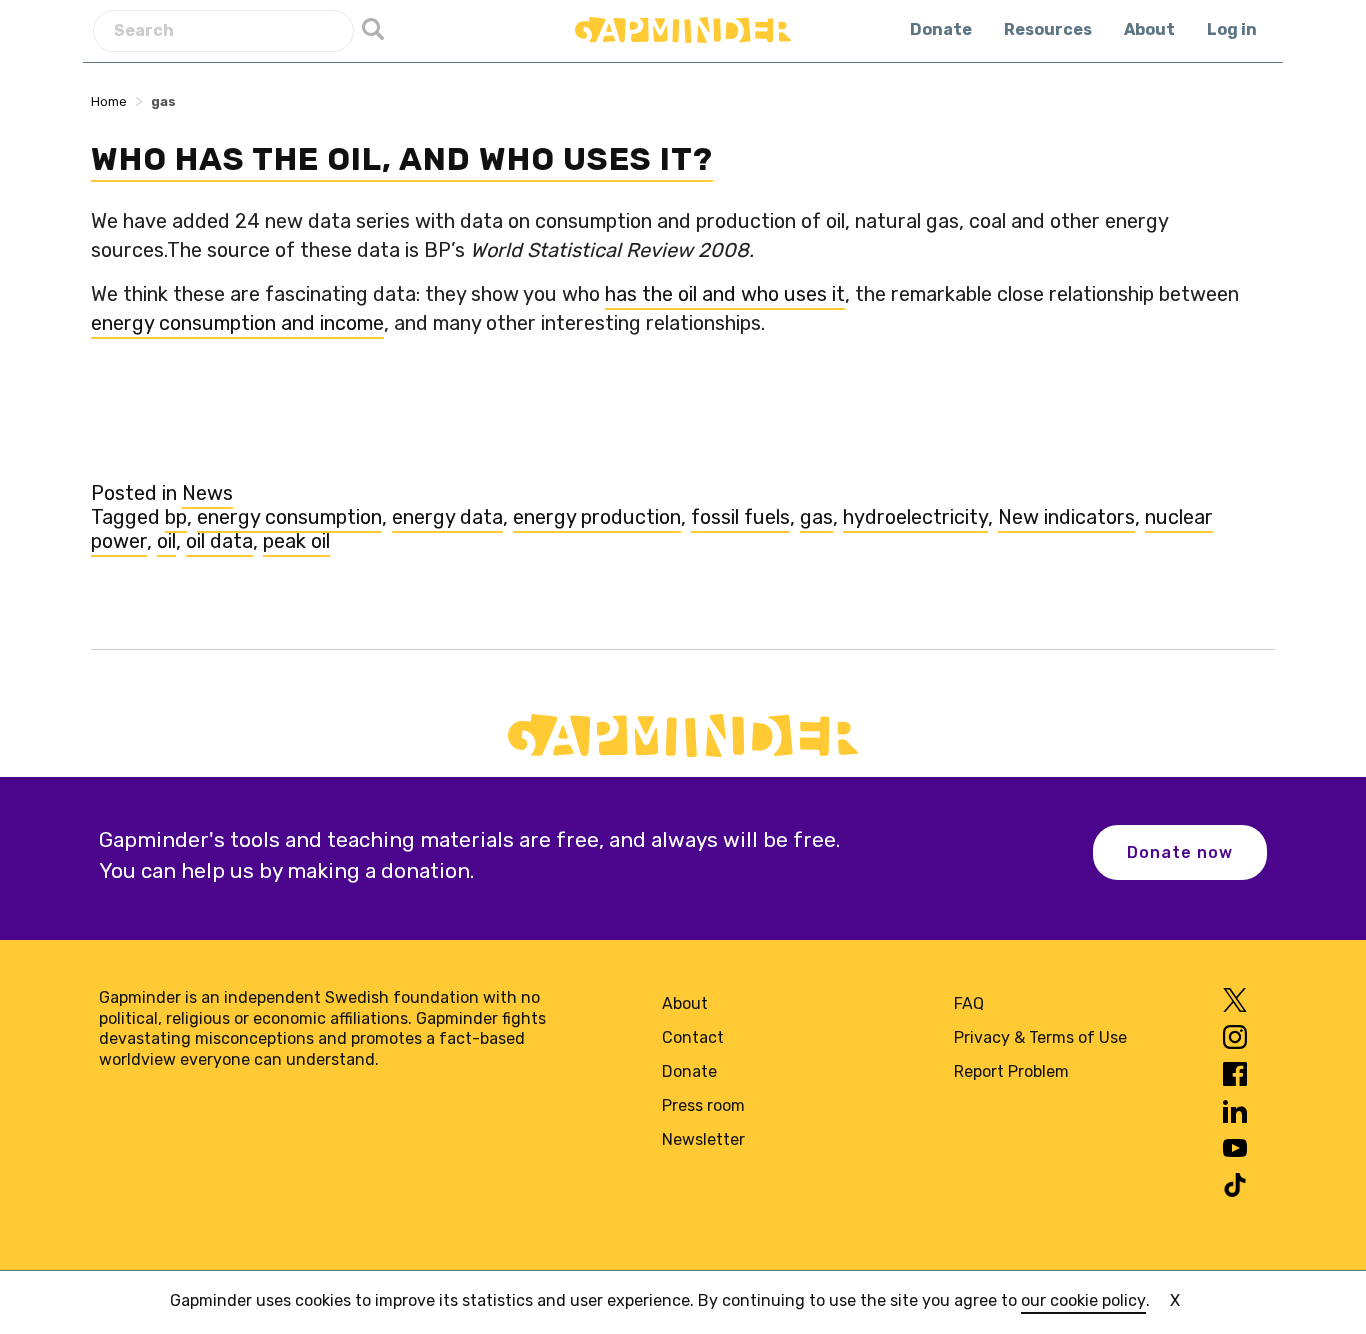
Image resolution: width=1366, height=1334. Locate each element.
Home (109, 101)
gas (816, 517)
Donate (941, 29)
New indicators (1066, 517)
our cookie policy (1083, 1300)
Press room (703, 1105)
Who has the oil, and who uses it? (402, 159)
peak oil (296, 541)
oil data (219, 541)
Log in (1232, 29)
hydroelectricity (915, 517)
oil (166, 541)
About (1149, 29)
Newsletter (703, 1139)
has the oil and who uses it (725, 294)
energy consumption (289, 517)
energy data (447, 517)
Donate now (1180, 852)
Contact (693, 1037)
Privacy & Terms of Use (1040, 1037)
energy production (597, 517)
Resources (1048, 29)
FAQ (969, 1003)
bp (176, 517)
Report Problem (1011, 1071)
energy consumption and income (237, 323)
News (207, 493)
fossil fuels (740, 517)
